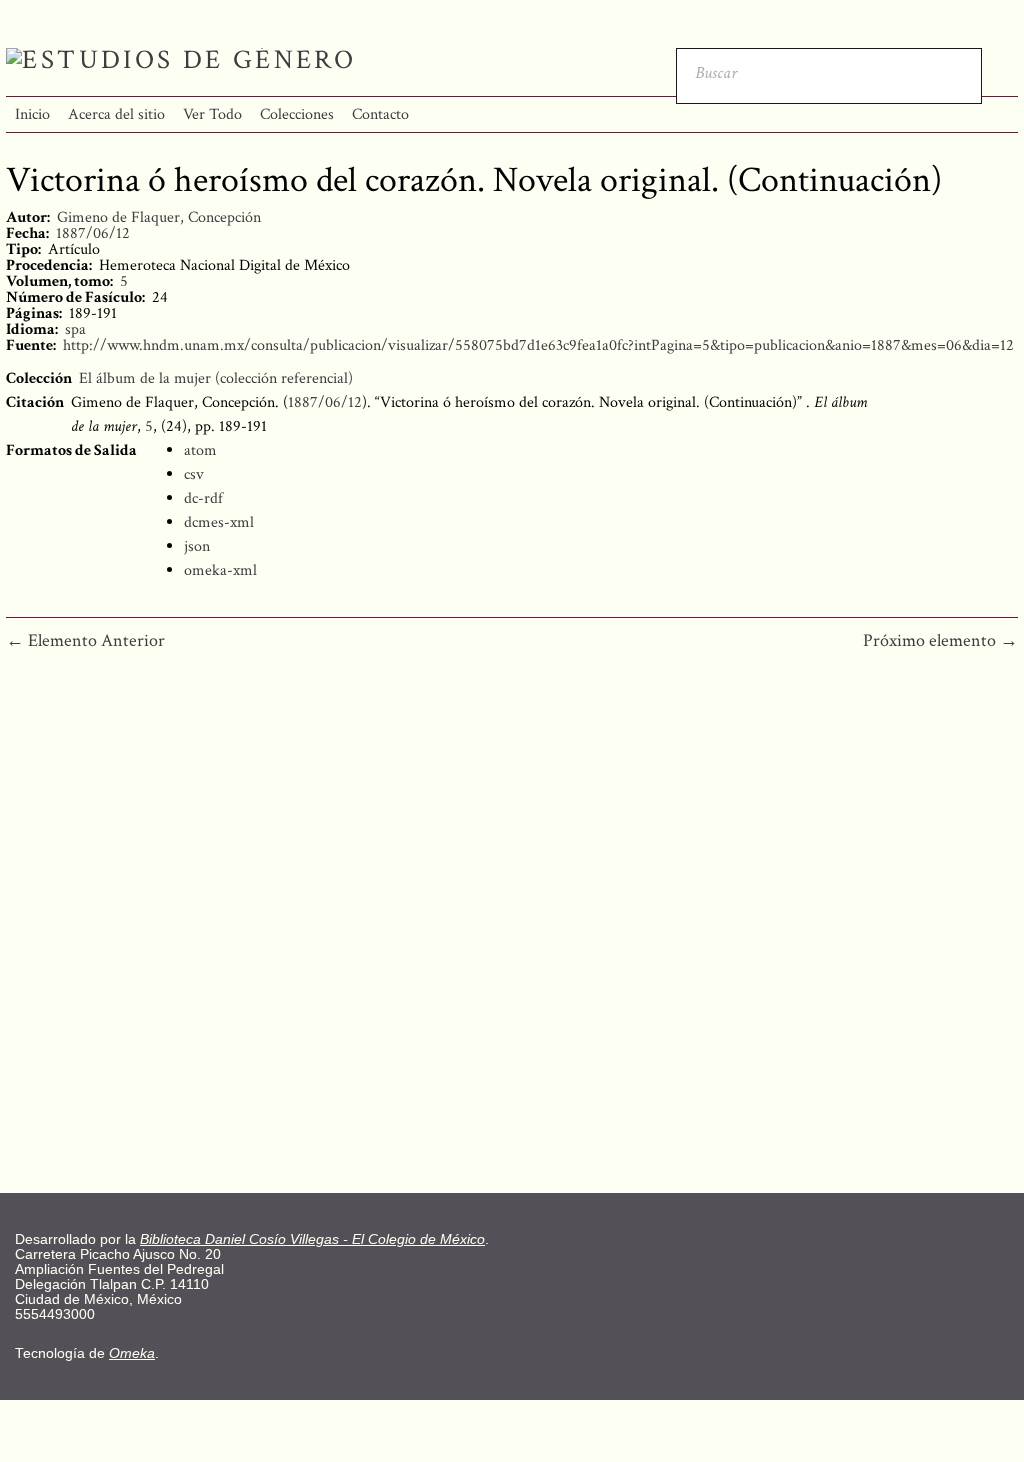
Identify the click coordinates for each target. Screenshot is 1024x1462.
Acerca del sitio (116, 114)
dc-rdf (203, 498)
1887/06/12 (93, 233)
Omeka (132, 1353)
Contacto (380, 114)
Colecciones (297, 114)
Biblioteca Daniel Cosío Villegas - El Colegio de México (312, 1239)
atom (200, 450)
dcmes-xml (219, 522)
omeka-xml (220, 570)
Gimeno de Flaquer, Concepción (159, 217)
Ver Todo (212, 114)
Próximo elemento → (940, 640)
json (197, 546)
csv (194, 474)
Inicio (32, 114)
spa (75, 329)
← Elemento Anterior (85, 640)
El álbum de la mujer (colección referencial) (216, 378)
